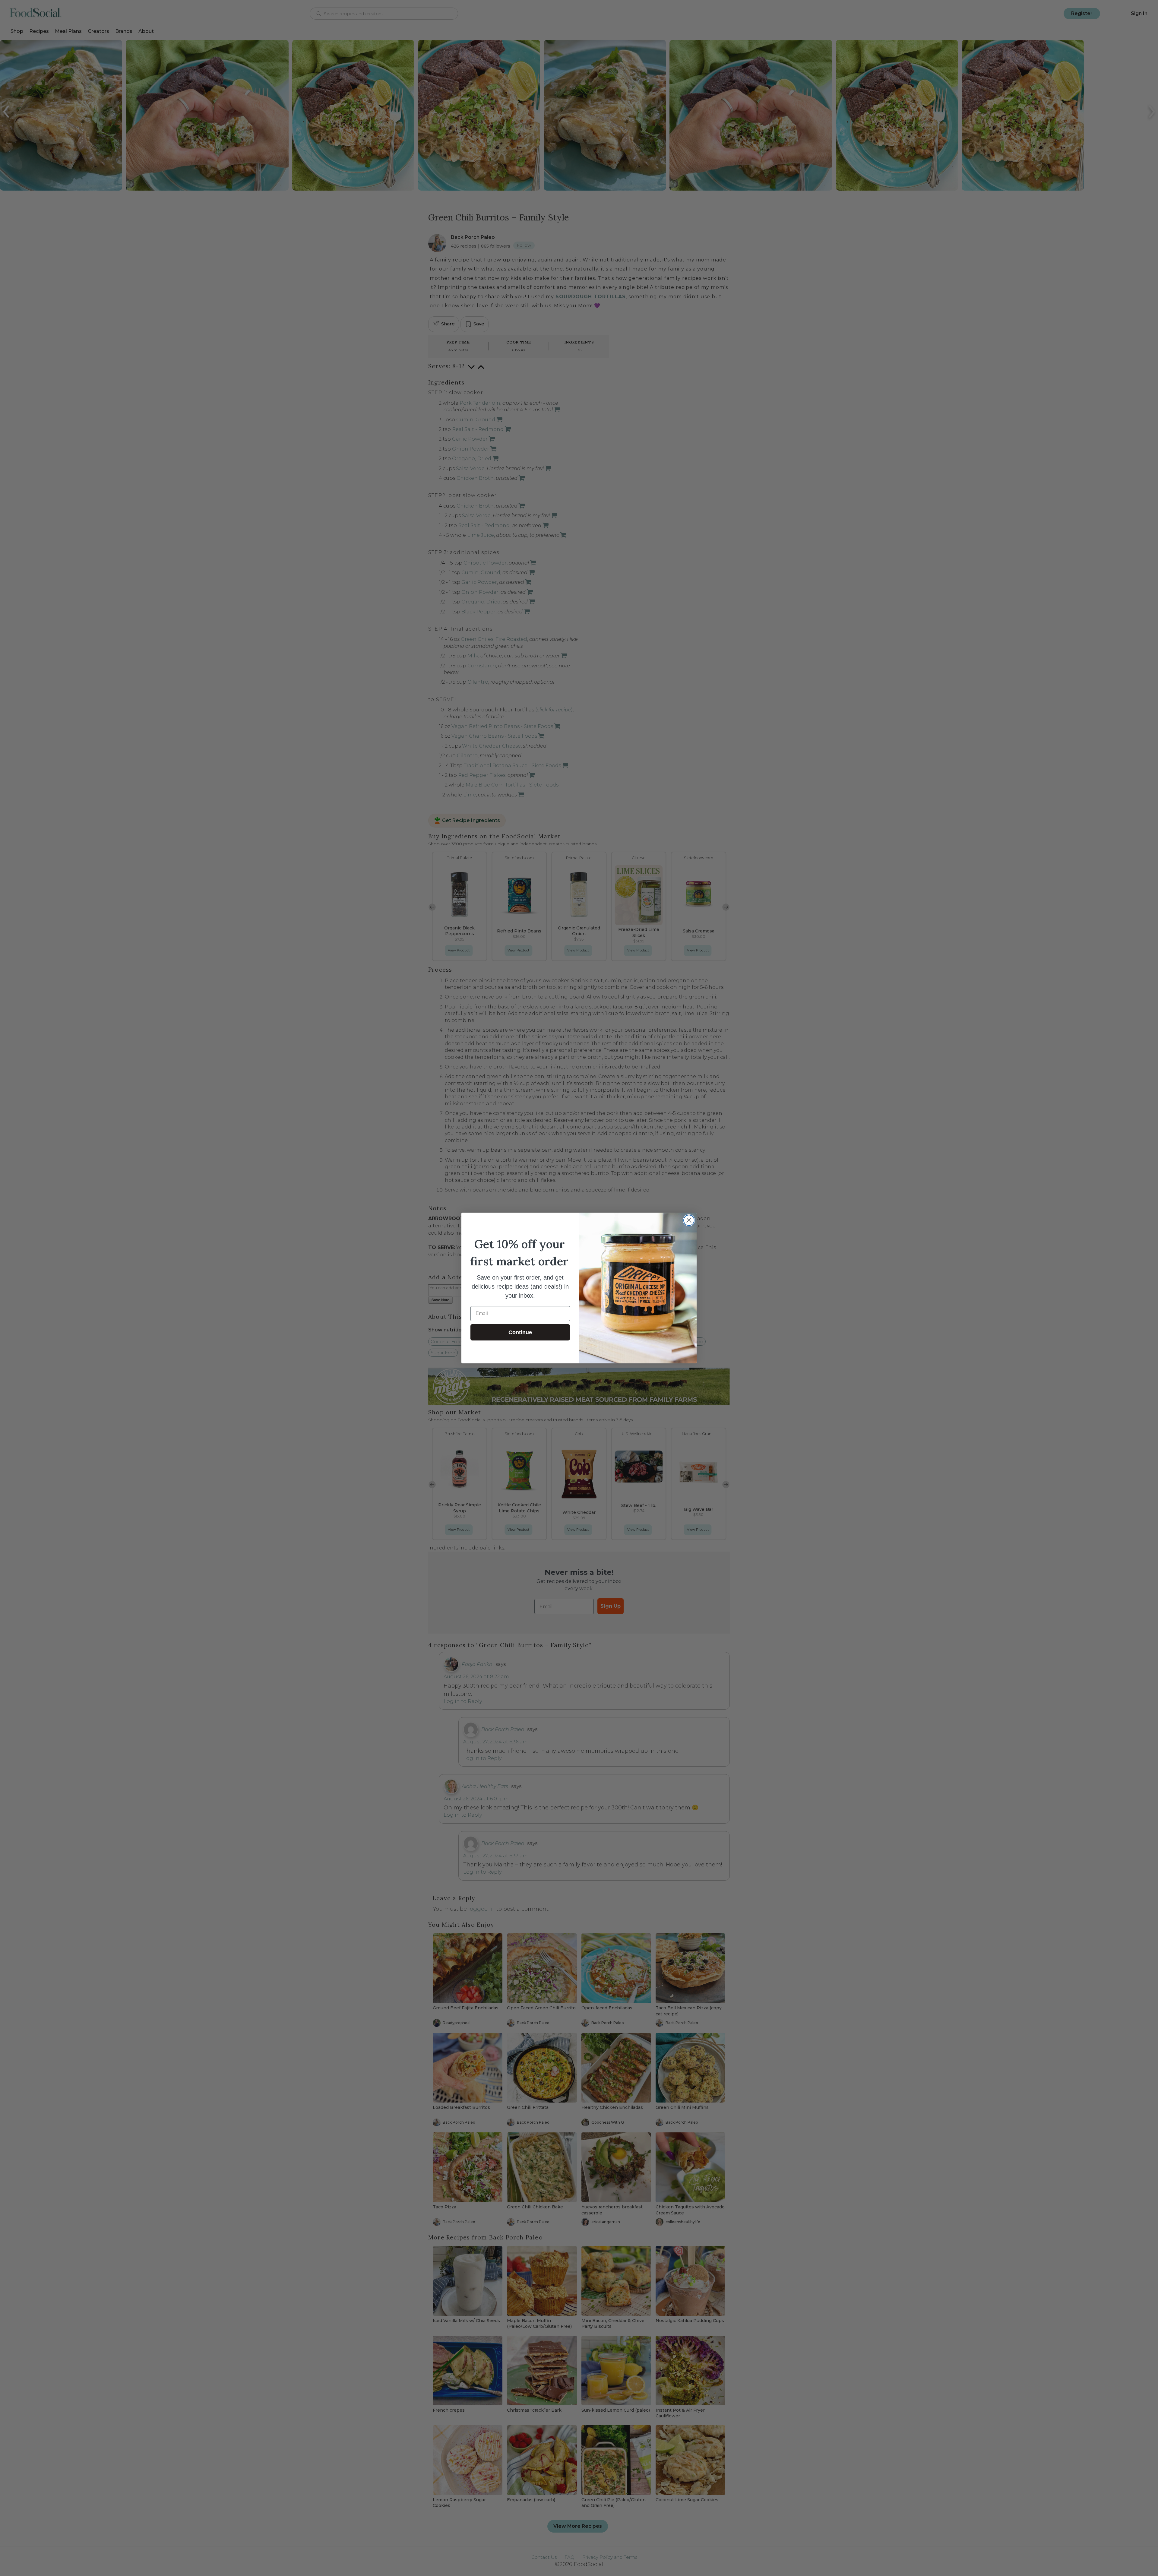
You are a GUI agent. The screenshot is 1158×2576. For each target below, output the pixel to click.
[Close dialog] (689, 1220)
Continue (520, 1332)
